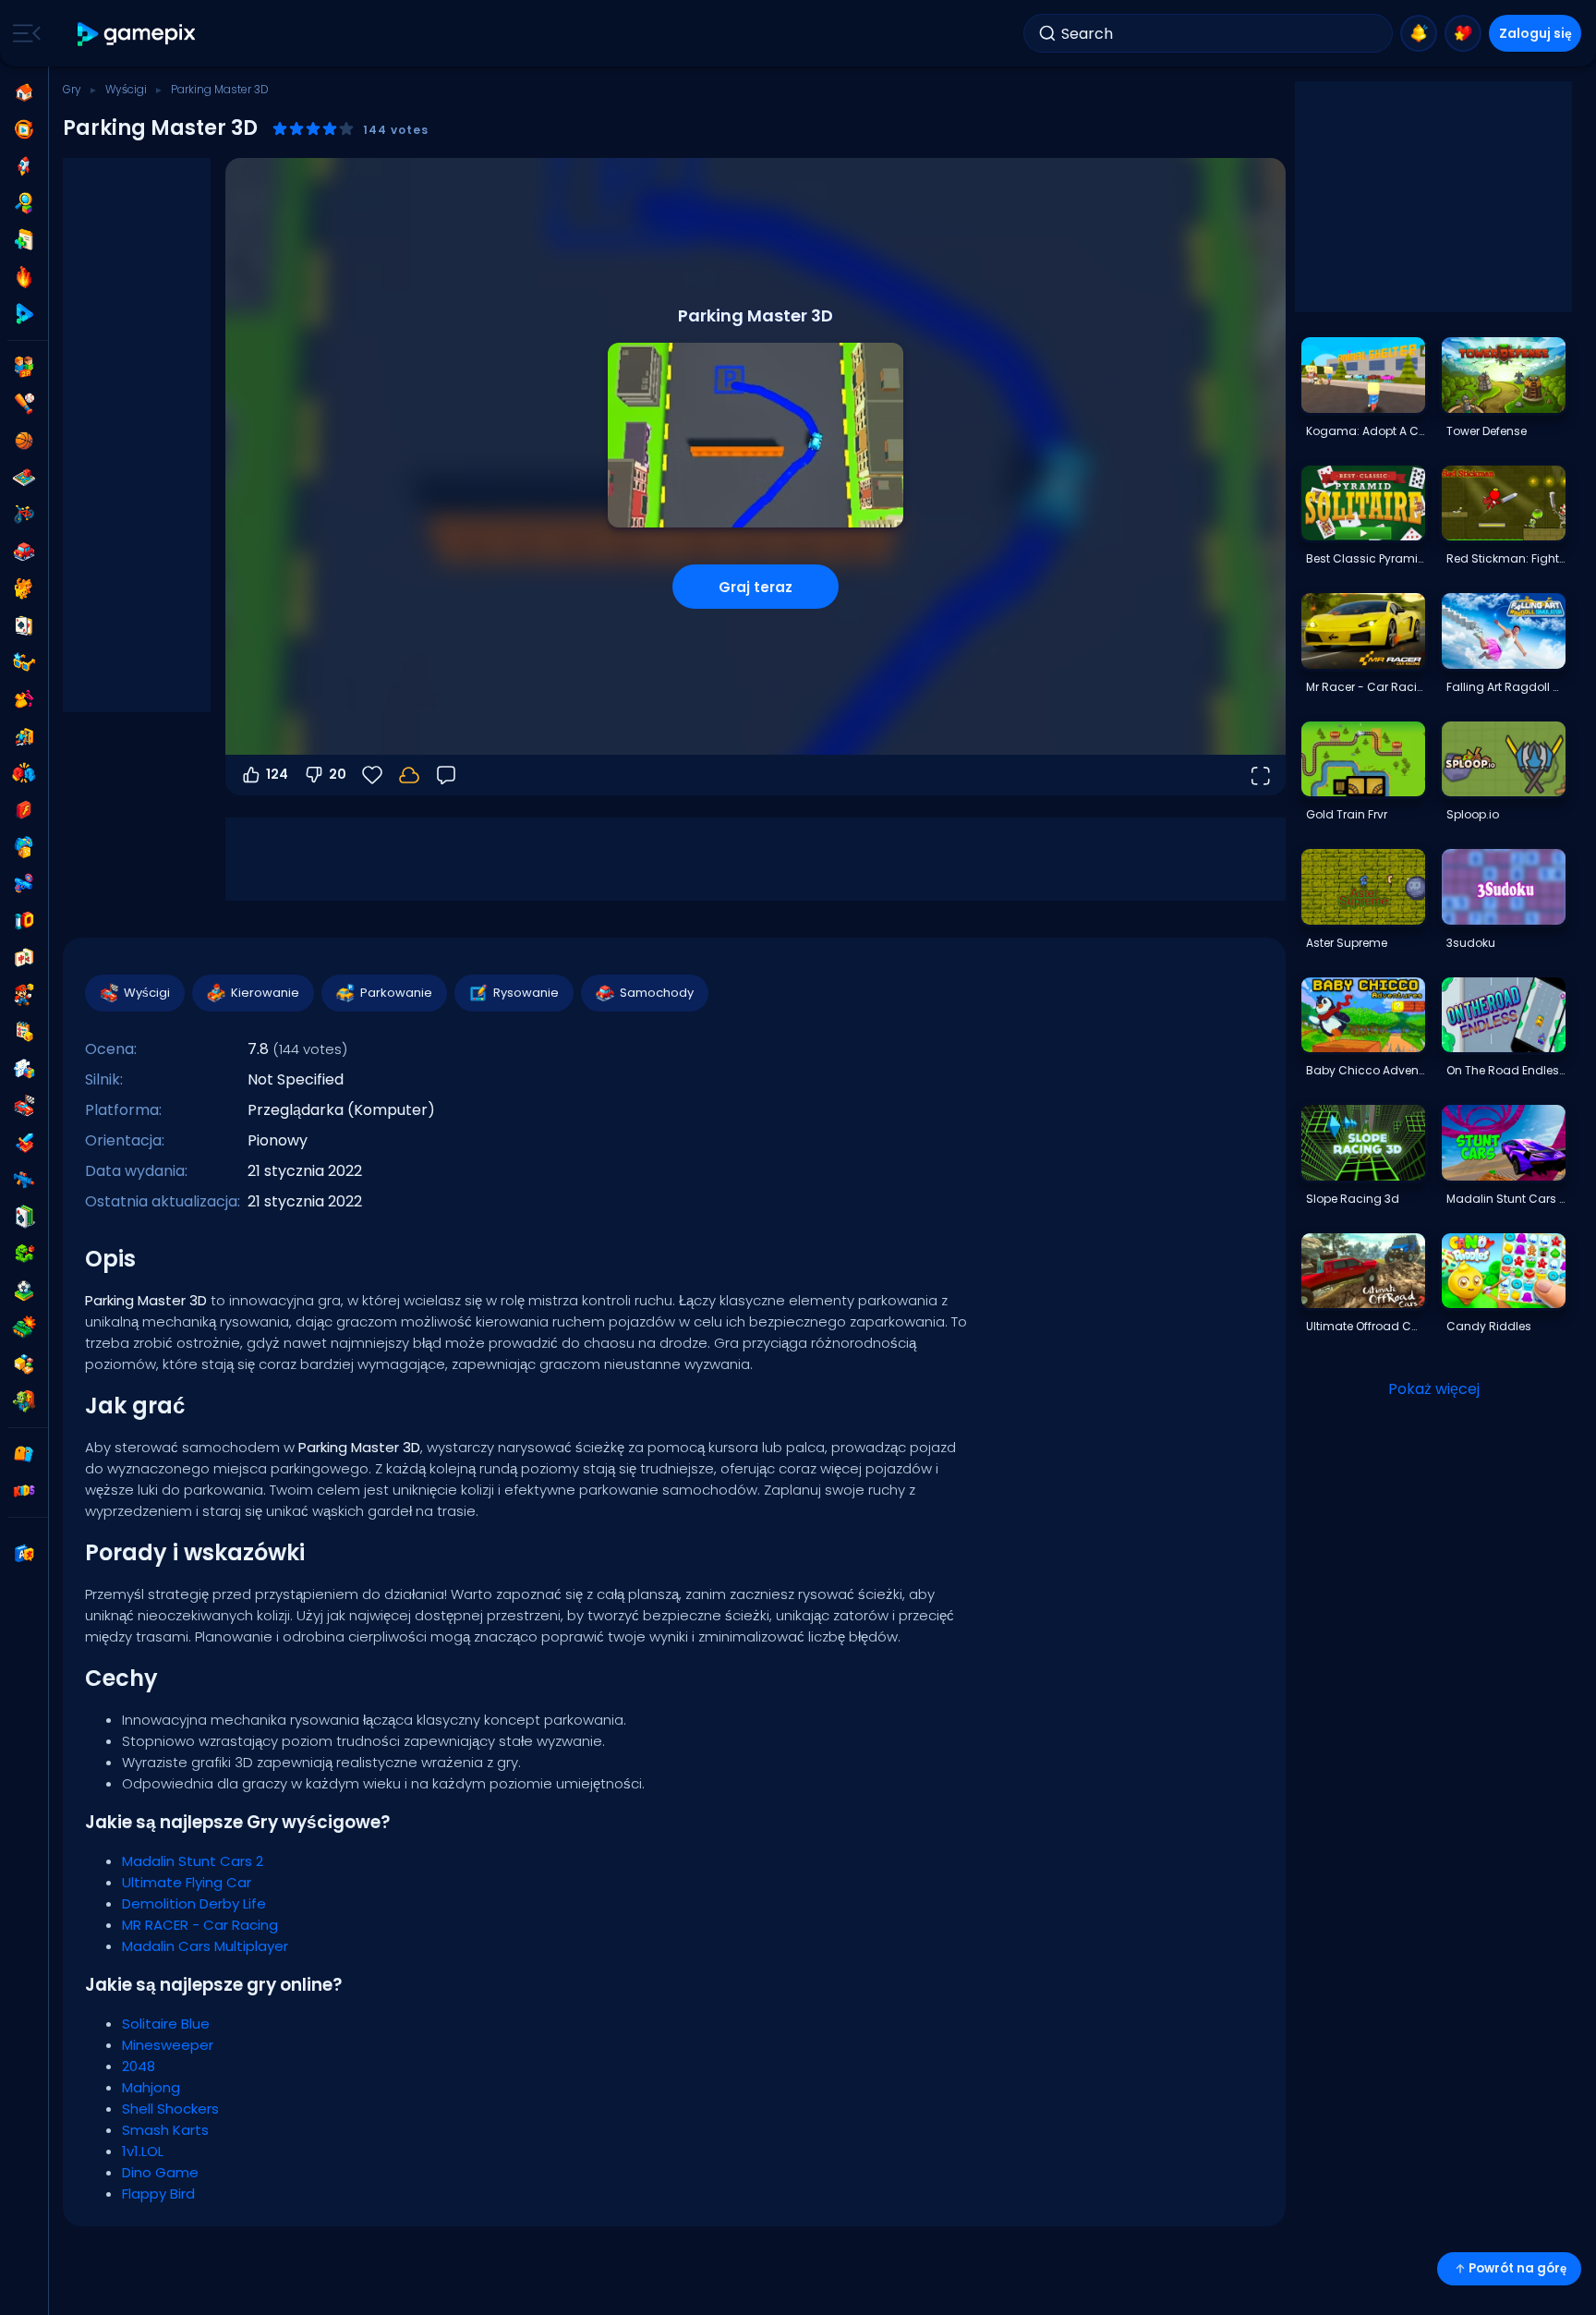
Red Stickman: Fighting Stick (1505, 558)
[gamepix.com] (137, 34)
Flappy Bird (158, 2194)
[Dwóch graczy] (24, 367)
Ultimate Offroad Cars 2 (1365, 1326)
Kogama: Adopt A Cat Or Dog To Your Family (1365, 431)
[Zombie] (24, 1401)
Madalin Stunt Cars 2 (193, 1861)
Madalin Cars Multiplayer (205, 1946)
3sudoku (1471, 943)
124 (277, 774)
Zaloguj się (1536, 33)
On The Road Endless (1505, 1070)
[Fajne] (24, 662)
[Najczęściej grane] (24, 166)
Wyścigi (126, 89)
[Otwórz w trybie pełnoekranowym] (1260, 775)
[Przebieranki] (24, 699)
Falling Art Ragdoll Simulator (1505, 687)
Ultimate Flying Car (187, 1882)
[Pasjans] (24, 1217)
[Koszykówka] (24, 441)
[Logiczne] (24, 1069)
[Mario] (24, 995)
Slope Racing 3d (1353, 1199)
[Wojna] (24, 1327)
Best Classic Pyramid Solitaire (1365, 558)
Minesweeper (168, 2045)
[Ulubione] (1463, 33)
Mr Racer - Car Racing (1365, 687)
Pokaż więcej (1434, 1389)
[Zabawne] (24, 847)
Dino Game (160, 2172)
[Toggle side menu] (23, 33)
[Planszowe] (24, 478)
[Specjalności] (24, 314)
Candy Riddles (1489, 1326)
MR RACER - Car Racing (200, 1925)
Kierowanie (265, 993)
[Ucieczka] (24, 736)
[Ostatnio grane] (24, 129)
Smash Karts (165, 2130)
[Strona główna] (24, 92)
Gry (72, 89)
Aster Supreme (1347, 943)
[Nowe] (24, 240)
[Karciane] (24, 625)
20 (338, 774)
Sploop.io (1473, 814)
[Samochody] (24, 551)
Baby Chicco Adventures (1365, 1070)
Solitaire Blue (166, 2024)
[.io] (24, 921)
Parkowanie (396, 993)
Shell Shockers (170, 2109)
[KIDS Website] (24, 1491)
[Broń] (24, 884)
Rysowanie (526, 993)
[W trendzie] (24, 277)
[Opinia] (446, 775)
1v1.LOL (143, 2151)
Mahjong (151, 2087)
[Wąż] (24, 1254)
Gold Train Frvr (1347, 814)
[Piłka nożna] (24, 1291)
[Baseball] (24, 404)
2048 (139, 2066)
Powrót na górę (1517, 2268)
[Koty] (24, 588)
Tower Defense (1487, 431)
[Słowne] (24, 1364)
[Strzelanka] (24, 1180)
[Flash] (24, 810)
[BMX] (24, 515)
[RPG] (24, 1143)
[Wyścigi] (24, 1106)
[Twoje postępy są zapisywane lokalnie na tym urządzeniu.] (409, 775)
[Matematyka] (24, 1032)
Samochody (657, 993)
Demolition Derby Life (194, 1903)
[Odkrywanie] (24, 203)
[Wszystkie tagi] (24, 1454)
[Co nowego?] (1419, 33)
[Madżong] (24, 958)
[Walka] (24, 773)
